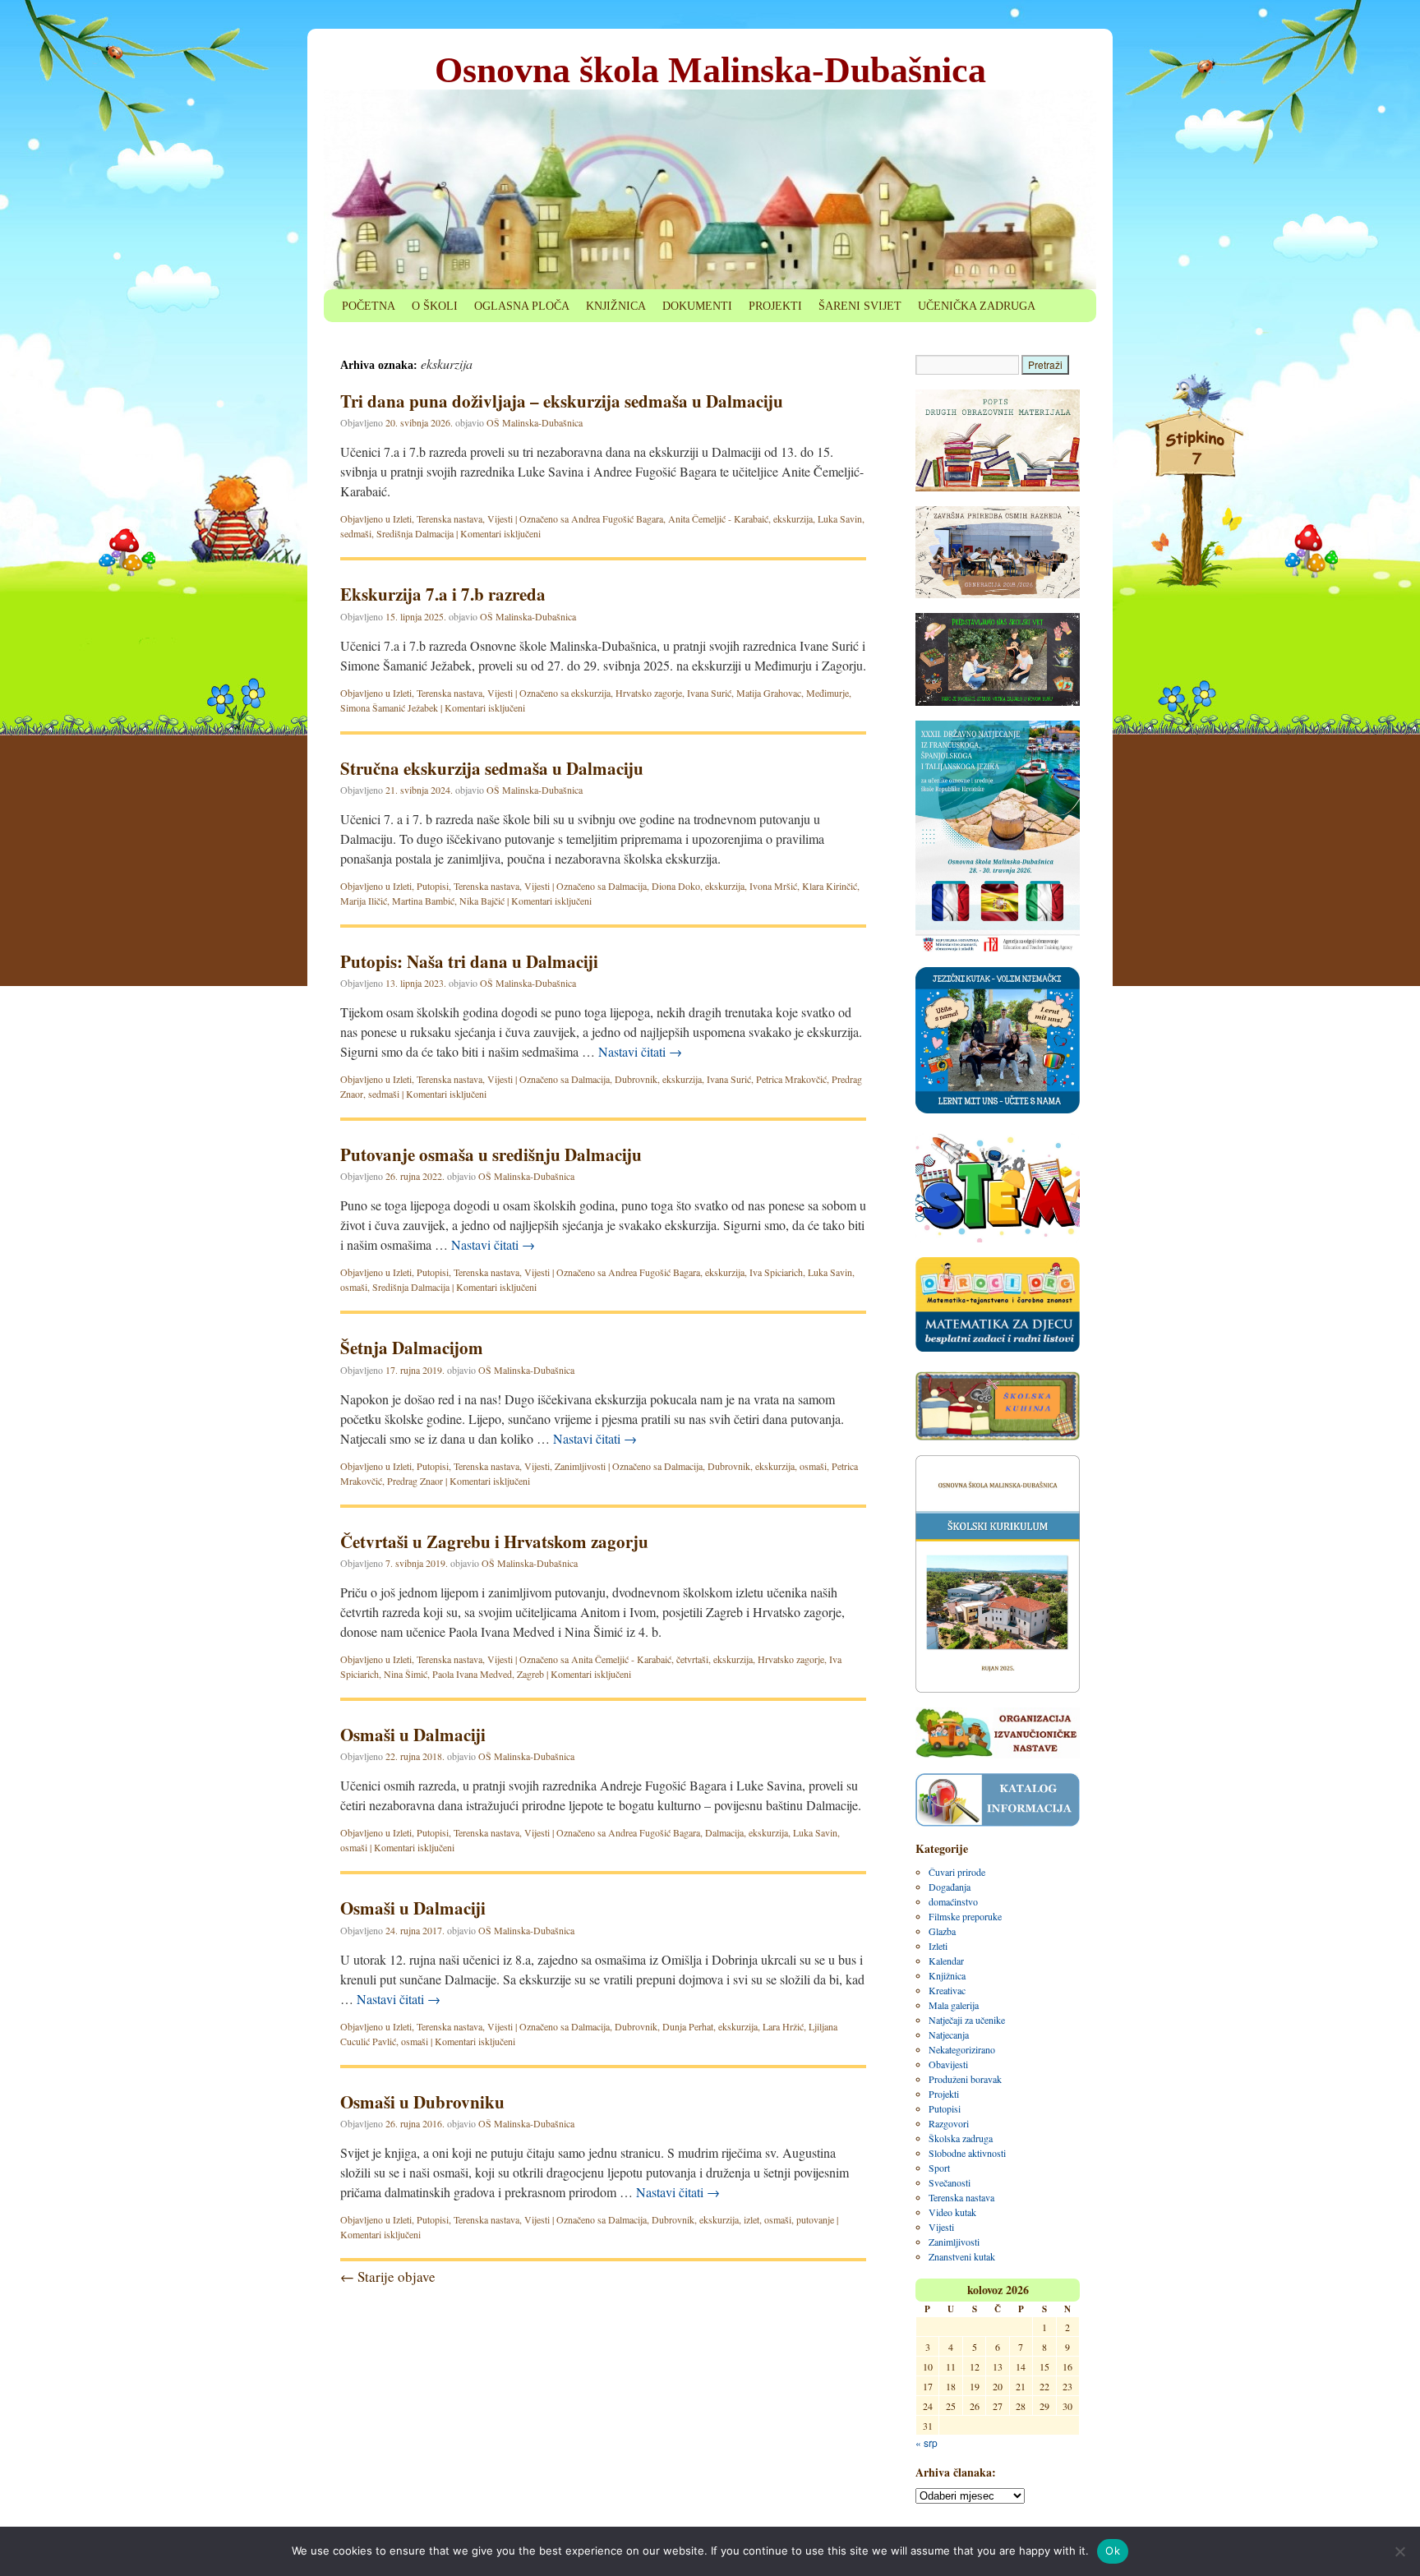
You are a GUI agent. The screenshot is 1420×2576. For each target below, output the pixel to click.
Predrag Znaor (415, 1481)
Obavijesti (948, 2064)
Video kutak (952, 2212)
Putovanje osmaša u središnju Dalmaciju (491, 1154)
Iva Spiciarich (776, 1272)
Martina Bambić (423, 901)
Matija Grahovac (769, 693)
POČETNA (369, 306)
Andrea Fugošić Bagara (617, 518)
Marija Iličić (364, 901)
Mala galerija (954, 2005)
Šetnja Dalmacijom (412, 1348)
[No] (1399, 2551)
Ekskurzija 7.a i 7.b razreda (443, 594)
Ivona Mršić (773, 886)
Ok (1113, 2551)
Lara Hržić (783, 2026)
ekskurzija (793, 518)
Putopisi (433, 886)
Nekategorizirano (962, 2049)
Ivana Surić (709, 693)
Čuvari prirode (957, 1872)
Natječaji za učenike (967, 2020)
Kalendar (946, 1961)
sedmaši (356, 533)
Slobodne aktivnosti (967, 2153)
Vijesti (500, 518)
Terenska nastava (450, 518)
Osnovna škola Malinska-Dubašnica (710, 70)
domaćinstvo (953, 1901)
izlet (751, 2219)
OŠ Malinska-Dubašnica (535, 422)
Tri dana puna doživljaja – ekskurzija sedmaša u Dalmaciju (562, 401)
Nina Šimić (406, 1674)
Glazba (942, 1931)
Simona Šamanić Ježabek (389, 707)
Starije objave (388, 2276)
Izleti (402, 518)
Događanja (950, 1887)
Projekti (944, 2094)
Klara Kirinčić (830, 886)
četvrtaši (692, 1659)
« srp (927, 2442)
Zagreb (530, 1674)
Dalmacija (627, 886)
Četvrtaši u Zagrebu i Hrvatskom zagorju (494, 1541)
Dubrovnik (636, 1079)
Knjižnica (947, 1975)
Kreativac (947, 1990)
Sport (939, 2168)
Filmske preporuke (965, 1916)
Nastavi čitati (640, 1051)
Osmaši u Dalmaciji (413, 1735)
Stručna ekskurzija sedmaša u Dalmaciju (492, 768)
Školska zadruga (961, 2138)
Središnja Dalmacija (415, 533)
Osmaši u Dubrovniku (422, 2102)
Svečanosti (950, 2182)
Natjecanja (949, 2035)
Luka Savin (840, 518)
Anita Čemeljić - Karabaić (718, 518)
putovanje (815, 2219)
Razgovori (949, 2123)
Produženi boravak (965, 2079)
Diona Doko (676, 886)
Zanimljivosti (580, 1466)
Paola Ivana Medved (472, 1674)
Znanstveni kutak (962, 2256)
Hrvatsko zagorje (649, 693)
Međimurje (828, 693)
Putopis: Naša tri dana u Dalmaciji (469, 961)
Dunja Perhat (688, 2026)
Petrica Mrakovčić (791, 1079)
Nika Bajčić (482, 901)
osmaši (354, 1287)
